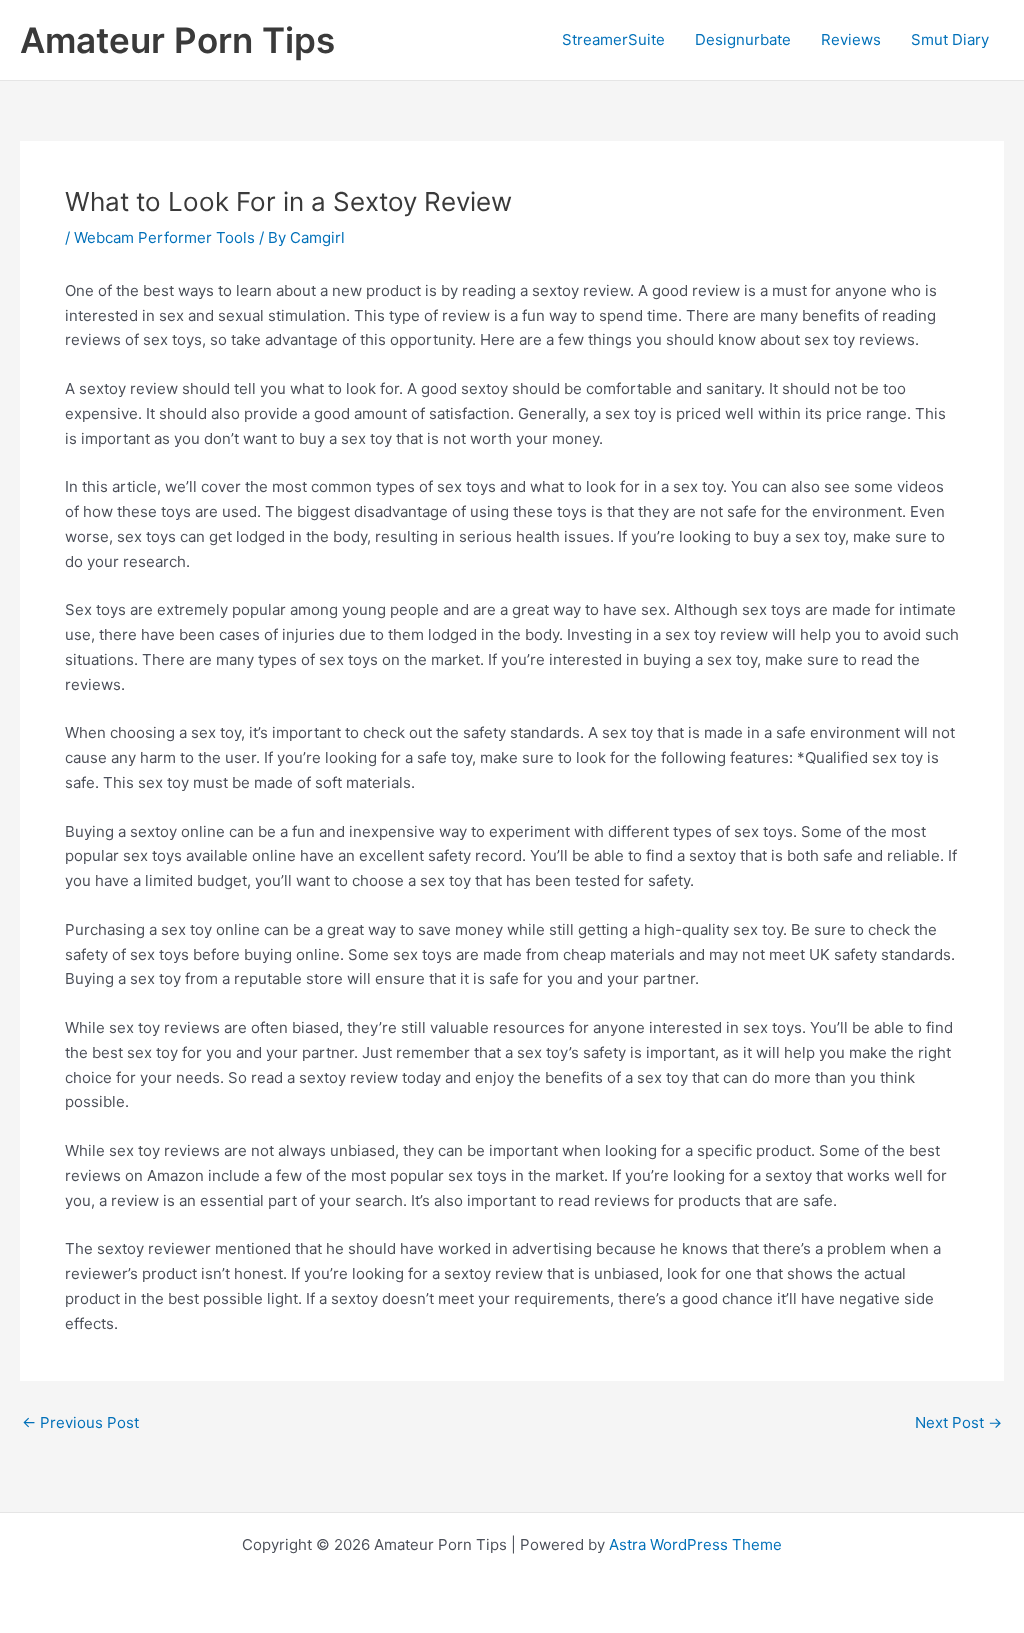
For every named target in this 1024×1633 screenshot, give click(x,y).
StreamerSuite (613, 39)
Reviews (851, 39)
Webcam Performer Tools (164, 237)
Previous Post (80, 1422)
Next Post (958, 1422)
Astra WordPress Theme (695, 1544)
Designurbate (743, 39)
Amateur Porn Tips (177, 40)
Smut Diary (950, 39)
